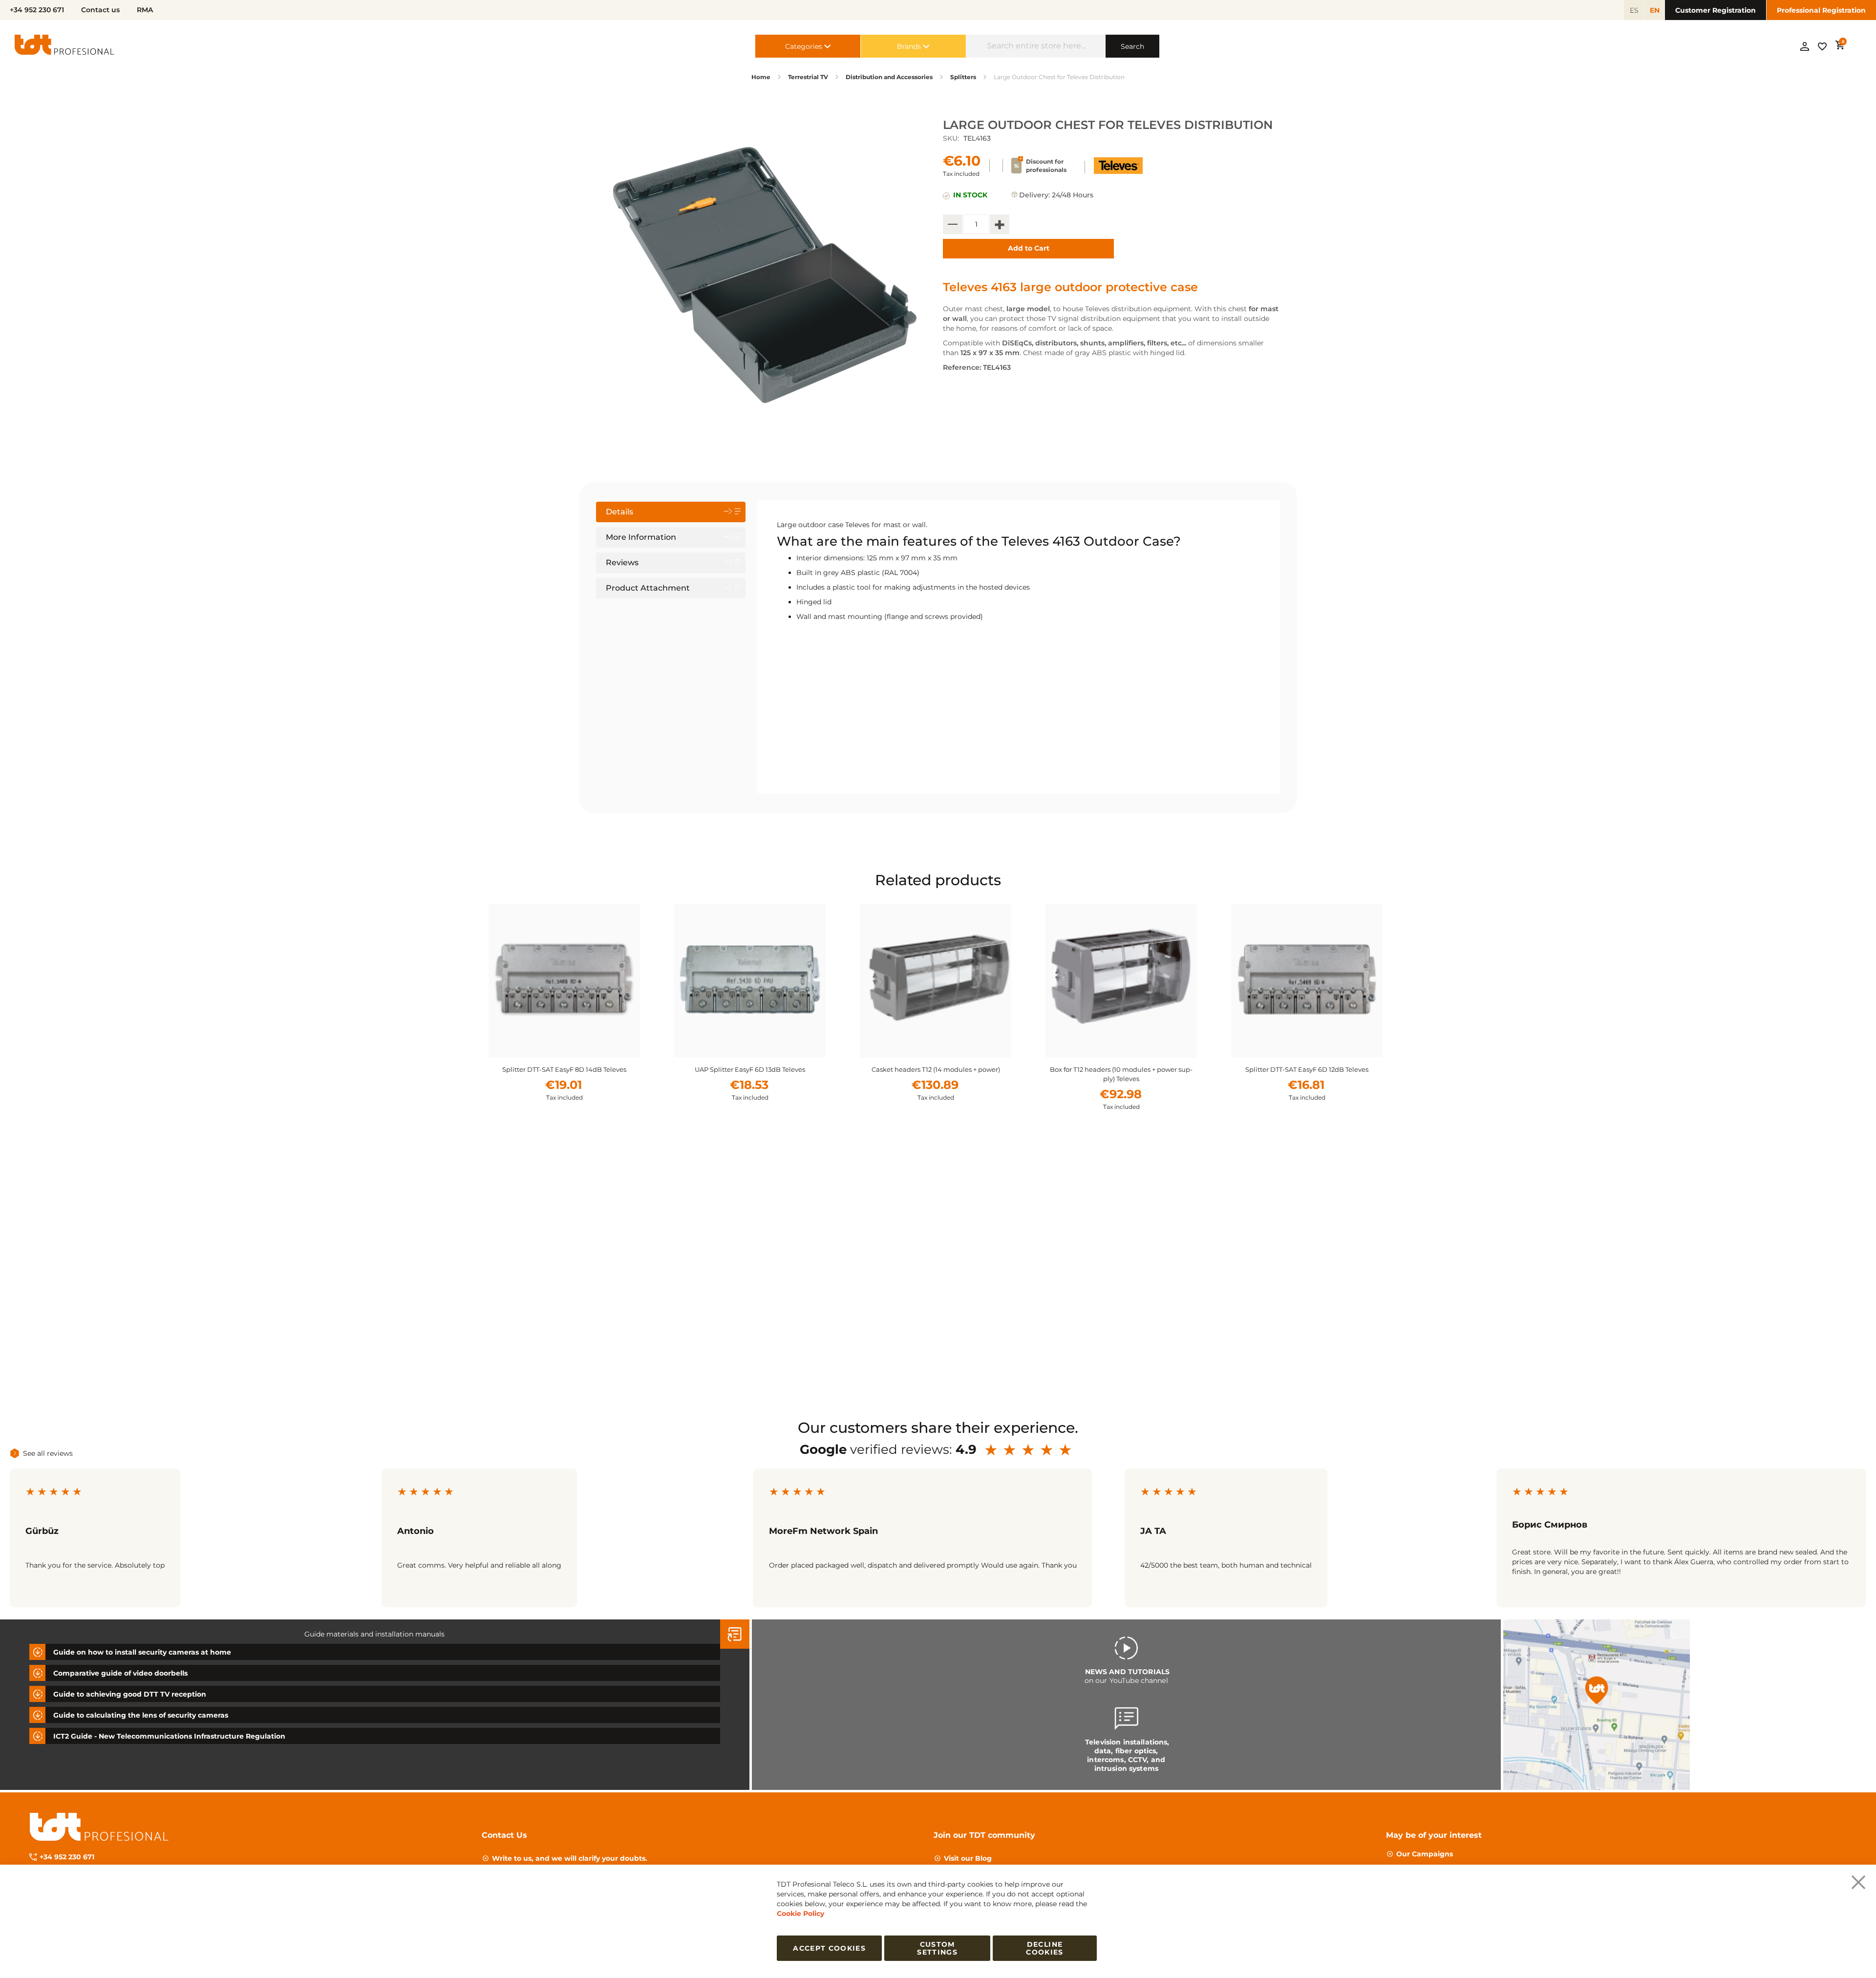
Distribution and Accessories (889, 77)
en (1655, 10)
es (1634, 10)
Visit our (968, 1858)
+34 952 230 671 (67, 1857)
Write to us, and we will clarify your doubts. (570, 1858)
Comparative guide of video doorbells (120, 1673)
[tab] (671, 512)
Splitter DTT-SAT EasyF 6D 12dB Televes (1121, 1069)
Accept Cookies (829, 1948)
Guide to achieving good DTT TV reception (130, 1694)
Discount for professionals (1046, 166)
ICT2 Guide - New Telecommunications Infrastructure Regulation (169, 1736)
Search (1132, 46)
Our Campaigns (1425, 1854)
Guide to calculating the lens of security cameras (141, 1715)
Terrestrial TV (808, 77)
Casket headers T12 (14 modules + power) (750, 1069)
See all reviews (48, 1453)
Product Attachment (648, 588)
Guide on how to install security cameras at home (142, 1652)
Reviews (622, 563)
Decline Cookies (1045, 1948)
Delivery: (1034, 195)
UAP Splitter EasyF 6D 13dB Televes (564, 1069)
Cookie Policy (800, 1914)
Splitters (963, 77)
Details (619, 512)
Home (761, 77)
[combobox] (1036, 46)
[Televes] (1118, 171)
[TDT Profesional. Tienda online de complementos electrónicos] (64, 46)
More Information (641, 537)
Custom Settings (937, 1948)
